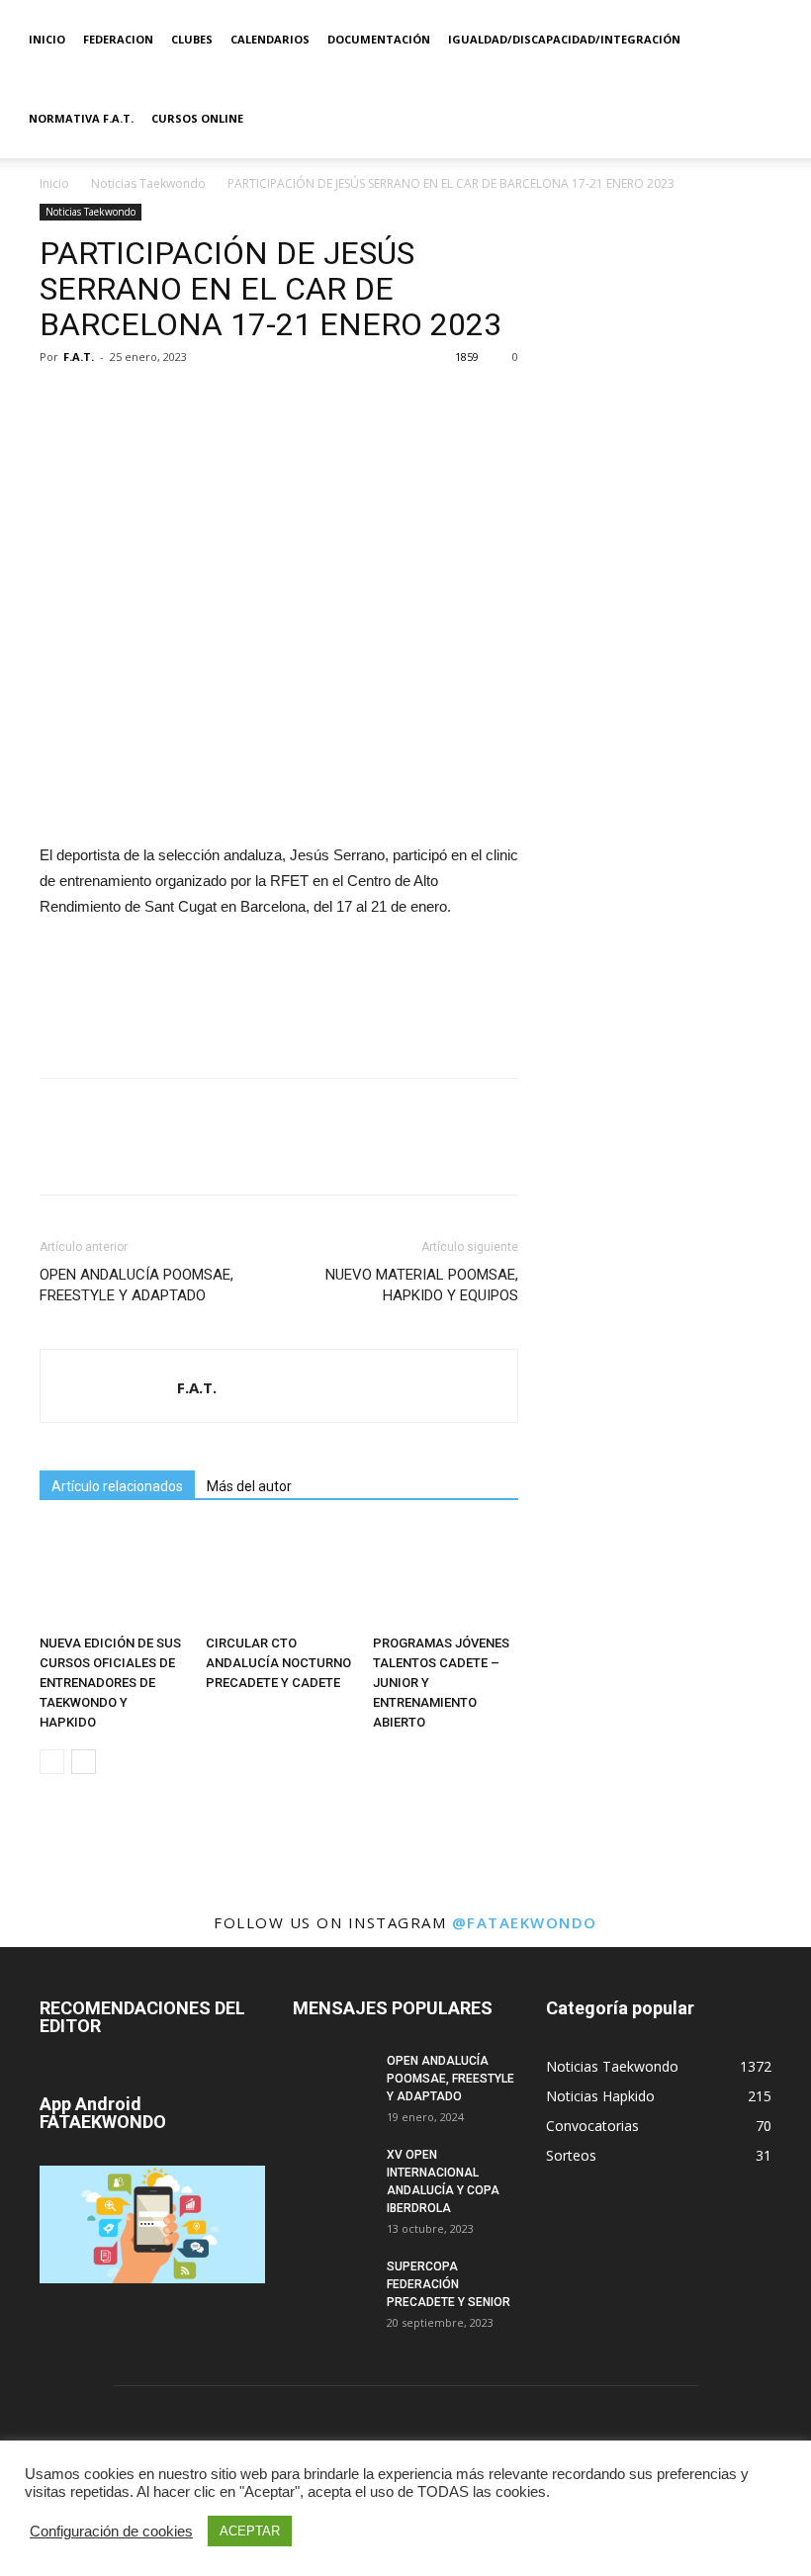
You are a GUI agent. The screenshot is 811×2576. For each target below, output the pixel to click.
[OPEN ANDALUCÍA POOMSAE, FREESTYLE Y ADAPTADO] (332, 2080)
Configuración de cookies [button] (111, 2532)
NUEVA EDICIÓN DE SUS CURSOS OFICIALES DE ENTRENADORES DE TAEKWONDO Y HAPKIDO (110, 1683)
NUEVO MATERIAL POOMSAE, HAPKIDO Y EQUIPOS (422, 1285)
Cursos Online (197, 118)
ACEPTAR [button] (250, 2531)
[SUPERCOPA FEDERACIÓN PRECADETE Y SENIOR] (332, 2285)
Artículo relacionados (117, 1486)
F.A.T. (79, 356)
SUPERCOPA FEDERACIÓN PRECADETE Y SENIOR (449, 2284)
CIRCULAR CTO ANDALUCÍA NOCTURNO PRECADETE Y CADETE (278, 1663)
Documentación (379, 39)
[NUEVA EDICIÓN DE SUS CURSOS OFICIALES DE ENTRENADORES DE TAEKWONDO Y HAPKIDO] (112, 1577)
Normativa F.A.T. (81, 118)
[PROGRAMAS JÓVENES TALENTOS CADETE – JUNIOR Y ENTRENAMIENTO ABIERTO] (446, 1577)
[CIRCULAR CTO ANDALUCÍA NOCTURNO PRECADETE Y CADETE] (278, 1577)
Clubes (192, 39)
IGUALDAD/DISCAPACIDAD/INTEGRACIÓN (564, 39)
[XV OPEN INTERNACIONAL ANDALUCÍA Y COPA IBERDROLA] (332, 2174)
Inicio (47, 39)
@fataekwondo (525, 1922)
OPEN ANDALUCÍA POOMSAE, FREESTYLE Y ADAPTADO (136, 1285)
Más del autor (249, 1486)
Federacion (118, 39)
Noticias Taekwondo (148, 183)
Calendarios (270, 39)
